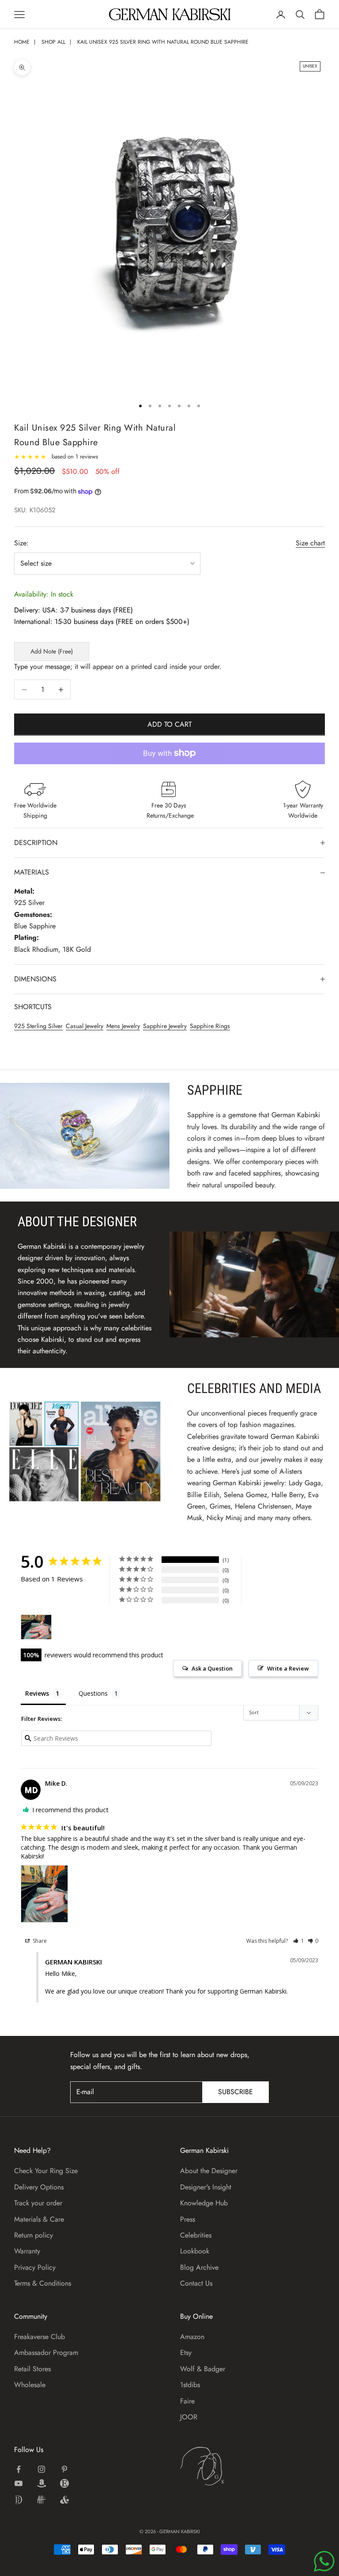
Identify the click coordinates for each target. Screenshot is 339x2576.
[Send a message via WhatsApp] (324, 2561)
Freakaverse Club (40, 2337)
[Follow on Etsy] (64, 2483)
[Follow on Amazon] (41, 2483)
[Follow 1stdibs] (19, 2500)
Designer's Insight (206, 2187)
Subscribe (235, 2092)
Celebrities (196, 2235)
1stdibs (190, 2385)
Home (22, 42)
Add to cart (169, 724)
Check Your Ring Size (46, 2171)
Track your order (38, 2203)
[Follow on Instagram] (41, 2469)
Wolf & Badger (203, 2369)
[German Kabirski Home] (230, 2466)
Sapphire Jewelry (165, 1026)
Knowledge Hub (204, 2203)
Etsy (186, 2353)
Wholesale (30, 2385)
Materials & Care (39, 2219)
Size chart (310, 543)
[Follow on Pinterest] (64, 2469)
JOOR (189, 2417)
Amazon (192, 2337)
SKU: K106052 (35, 510)
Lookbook (195, 2251)
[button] (299, 1941)
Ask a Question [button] (212, 1668)
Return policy (34, 2235)
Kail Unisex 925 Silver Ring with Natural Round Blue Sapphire (163, 42)
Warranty (27, 2251)
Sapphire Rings (210, 1026)
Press (188, 2219)
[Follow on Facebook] (19, 2469)
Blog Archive (199, 2267)
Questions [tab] (93, 1693)
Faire (187, 2401)
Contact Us (196, 2283)
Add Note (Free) (52, 651)
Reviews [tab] (37, 1693)
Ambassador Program (46, 2353)
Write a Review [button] (288, 1668)
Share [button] (39, 1941)
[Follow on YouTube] (19, 2483)
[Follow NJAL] (41, 2500)
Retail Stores (32, 2369)
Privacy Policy (35, 2267)
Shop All (53, 42)
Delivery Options (39, 2187)
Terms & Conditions (43, 2283)
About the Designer (209, 2171)
